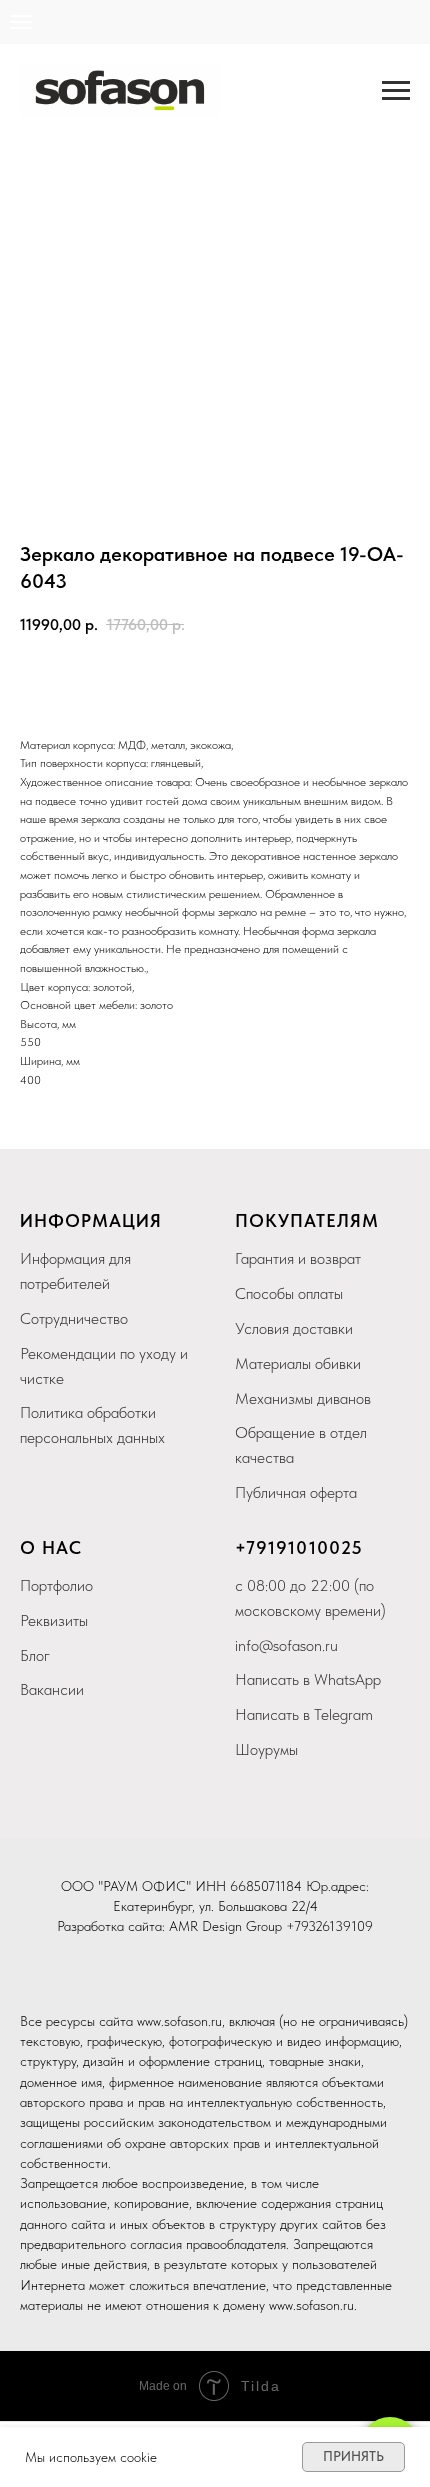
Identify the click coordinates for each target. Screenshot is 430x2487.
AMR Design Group (225, 1926)
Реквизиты (54, 1620)
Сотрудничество (74, 1318)
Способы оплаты (289, 1293)
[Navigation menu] (21, 22)
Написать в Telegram (304, 1714)
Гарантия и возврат (298, 1258)
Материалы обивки (298, 1363)
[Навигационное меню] (396, 91)
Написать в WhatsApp (308, 1679)
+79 (251, 1547)
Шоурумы (266, 1749)
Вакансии (52, 1689)
